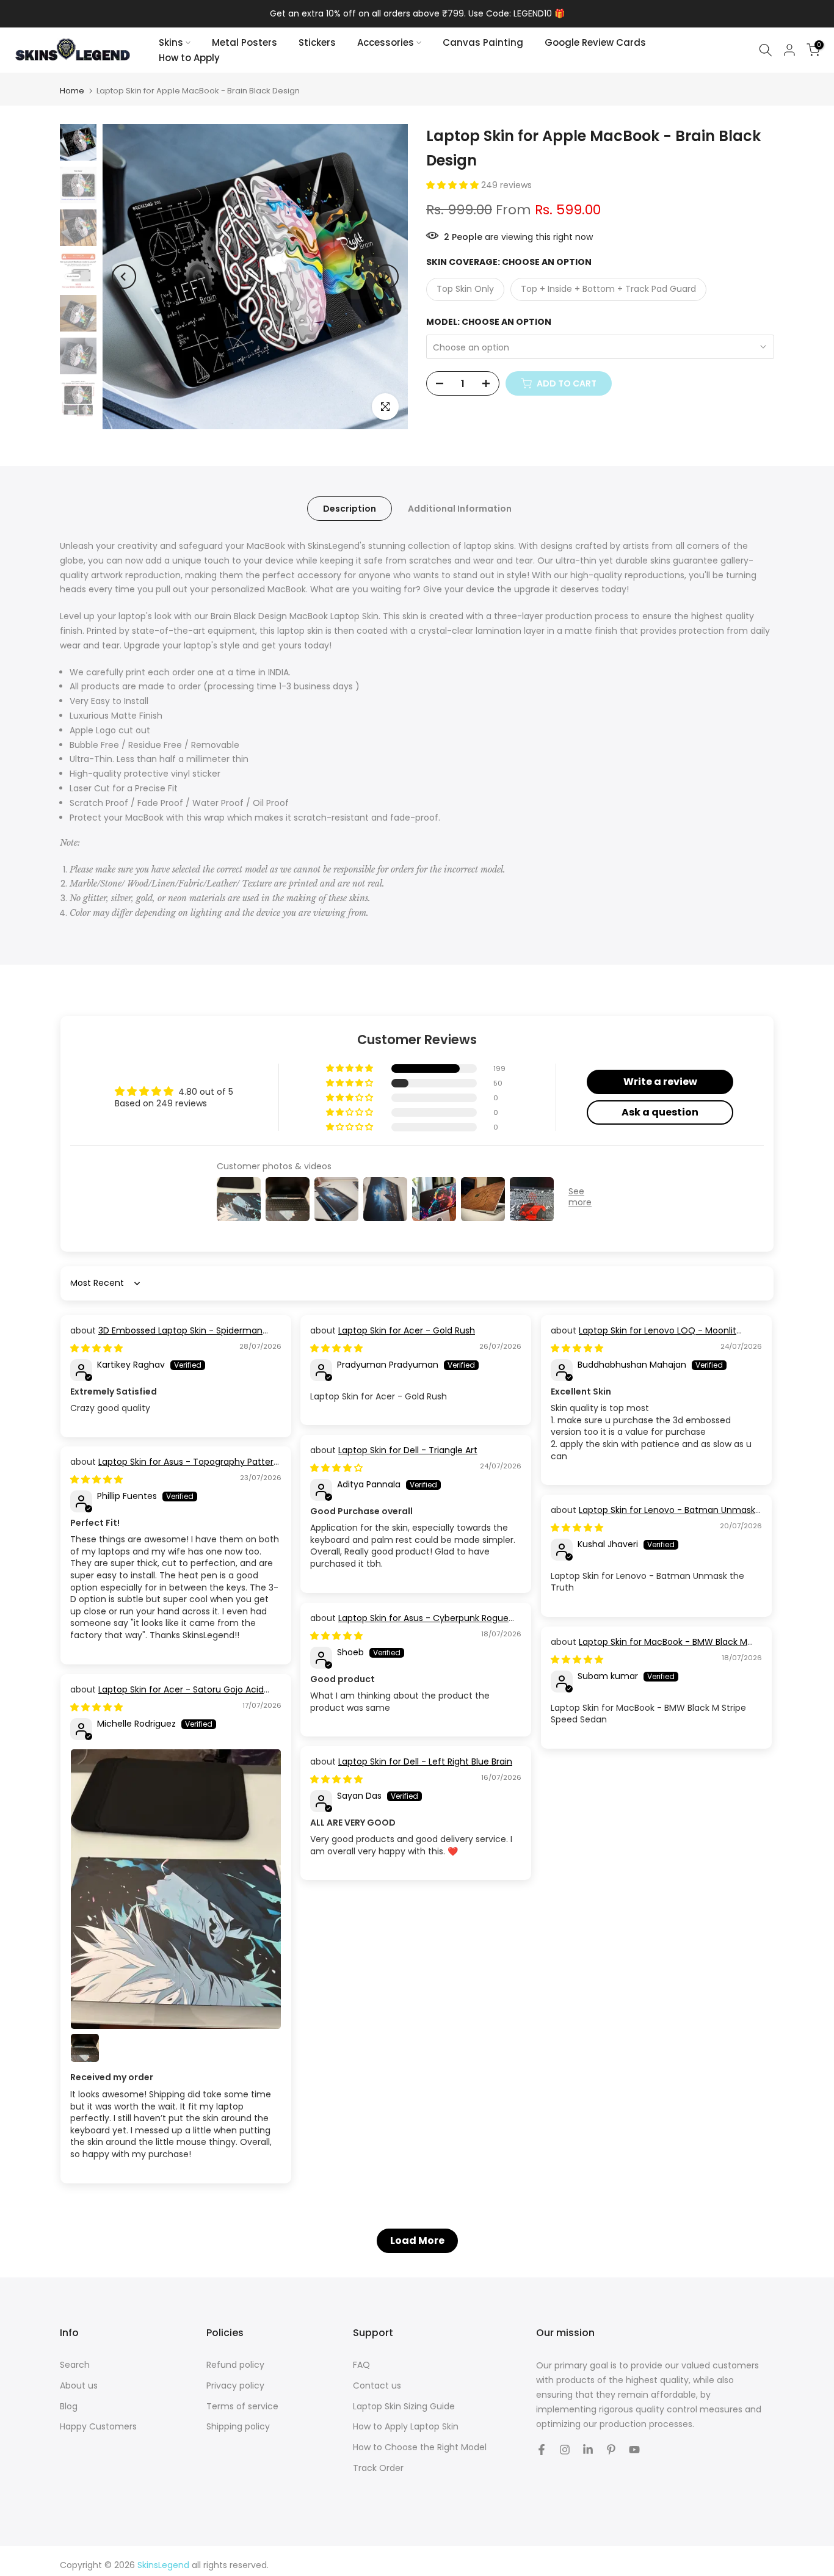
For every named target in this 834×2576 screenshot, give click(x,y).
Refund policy (235, 2365)
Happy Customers (98, 2427)
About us (79, 2386)
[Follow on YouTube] (634, 2450)
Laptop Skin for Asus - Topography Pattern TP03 (175, 1468)
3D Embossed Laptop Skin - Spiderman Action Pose (166, 1337)
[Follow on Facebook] (542, 2450)
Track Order (378, 2468)
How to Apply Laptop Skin (406, 2427)
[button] (454, 185)
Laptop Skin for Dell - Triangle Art (408, 1450)
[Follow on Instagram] (565, 2450)
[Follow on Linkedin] (588, 2450)
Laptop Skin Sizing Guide (404, 2407)
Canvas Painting (483, 42)
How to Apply (189, 58)
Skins (171, 42)
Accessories (386, 42)
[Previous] (124, 277)
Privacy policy (235, 2386)
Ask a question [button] (660, 1112)
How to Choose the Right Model (420, 2447)
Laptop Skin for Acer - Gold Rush (407, 1330)
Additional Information (460, 509)
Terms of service (242, 2407)
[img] (96, 1348)
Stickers (317, 42)
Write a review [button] (660, 1082)
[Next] (386, 277)
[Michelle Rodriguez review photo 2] (85, 2048)
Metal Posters (245, 42)
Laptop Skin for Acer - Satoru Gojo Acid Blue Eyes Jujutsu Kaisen (167, 1696)
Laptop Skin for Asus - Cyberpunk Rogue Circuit (409, 1624)
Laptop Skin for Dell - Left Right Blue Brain (425, 1761)
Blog (69, 2407)
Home (72, 91)
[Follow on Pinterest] (611, 2450)
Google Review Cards (595, 42)
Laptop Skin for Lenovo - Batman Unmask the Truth (653, 1516)
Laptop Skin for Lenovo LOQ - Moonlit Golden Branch (644, 1337)
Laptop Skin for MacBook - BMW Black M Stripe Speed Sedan (649, 1648)
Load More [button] (417, 2240)
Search (75, 2365)
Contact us (377, 2386)
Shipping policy (238, 2427)
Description (350, 509)
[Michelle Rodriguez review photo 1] (176, 1889)
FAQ (361, 2365)
